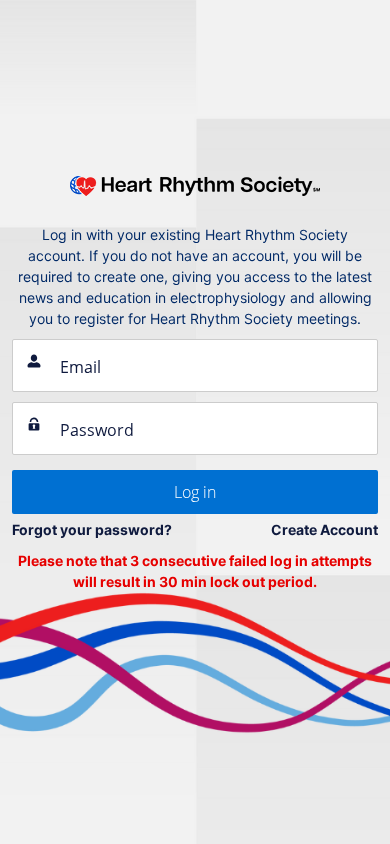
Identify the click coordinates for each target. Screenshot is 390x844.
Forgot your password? (92, 529)
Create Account (324, 529)
